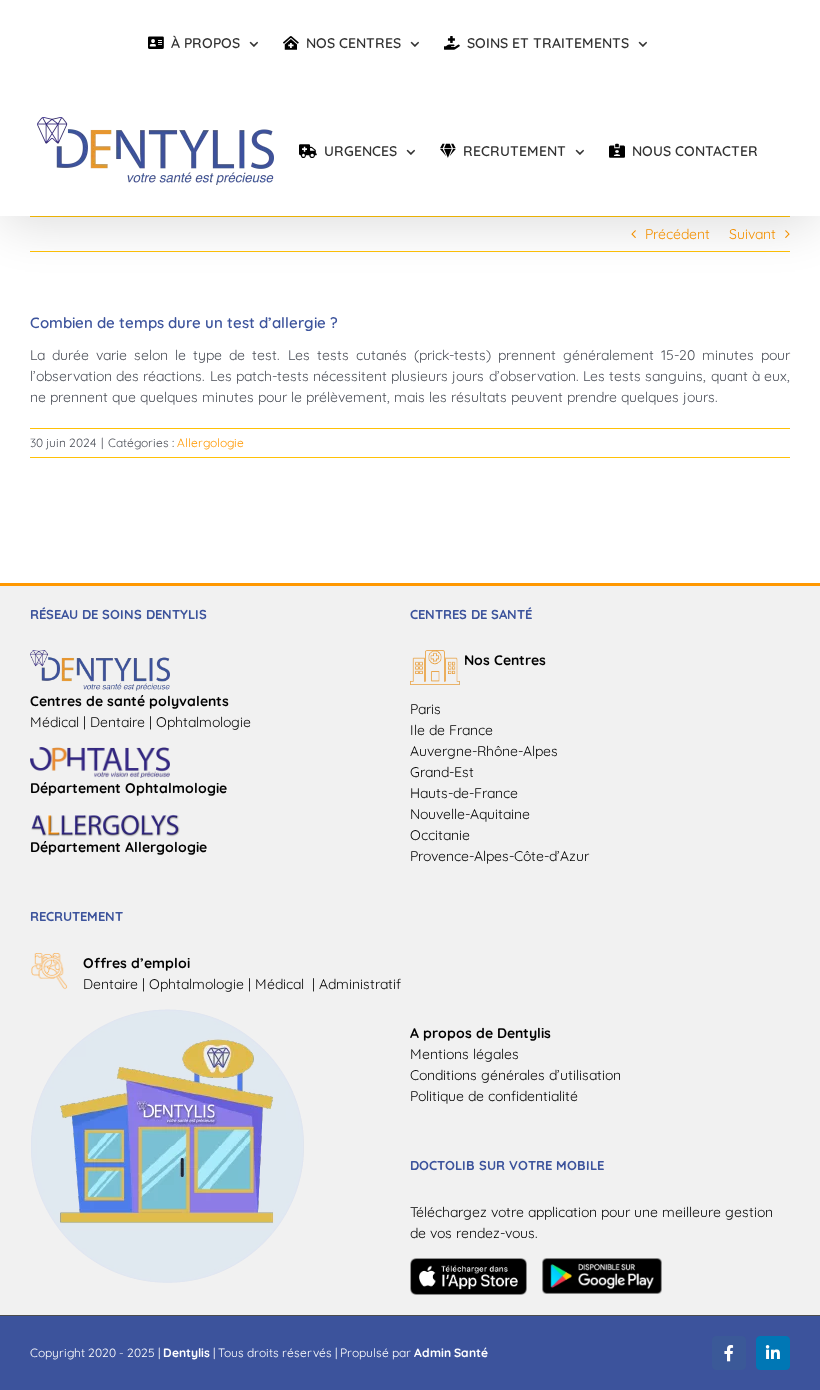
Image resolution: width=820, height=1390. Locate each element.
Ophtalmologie (196, 984)
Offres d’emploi (136, 963)
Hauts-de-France (464, 793)
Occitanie (440, 835)
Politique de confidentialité (494, 1096)
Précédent (677, 234)
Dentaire (110, 984)
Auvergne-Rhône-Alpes (484, 751)
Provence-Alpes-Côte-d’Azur (499, 856)
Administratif (360, 984)
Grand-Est (442, 772)
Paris (425, 709)
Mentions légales (464, 1054)
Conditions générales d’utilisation (515, 1075)
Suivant (752, 234)
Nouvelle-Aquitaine (470, 814)
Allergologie (210, 442)
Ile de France (451, 730)
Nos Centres (505, 660)
